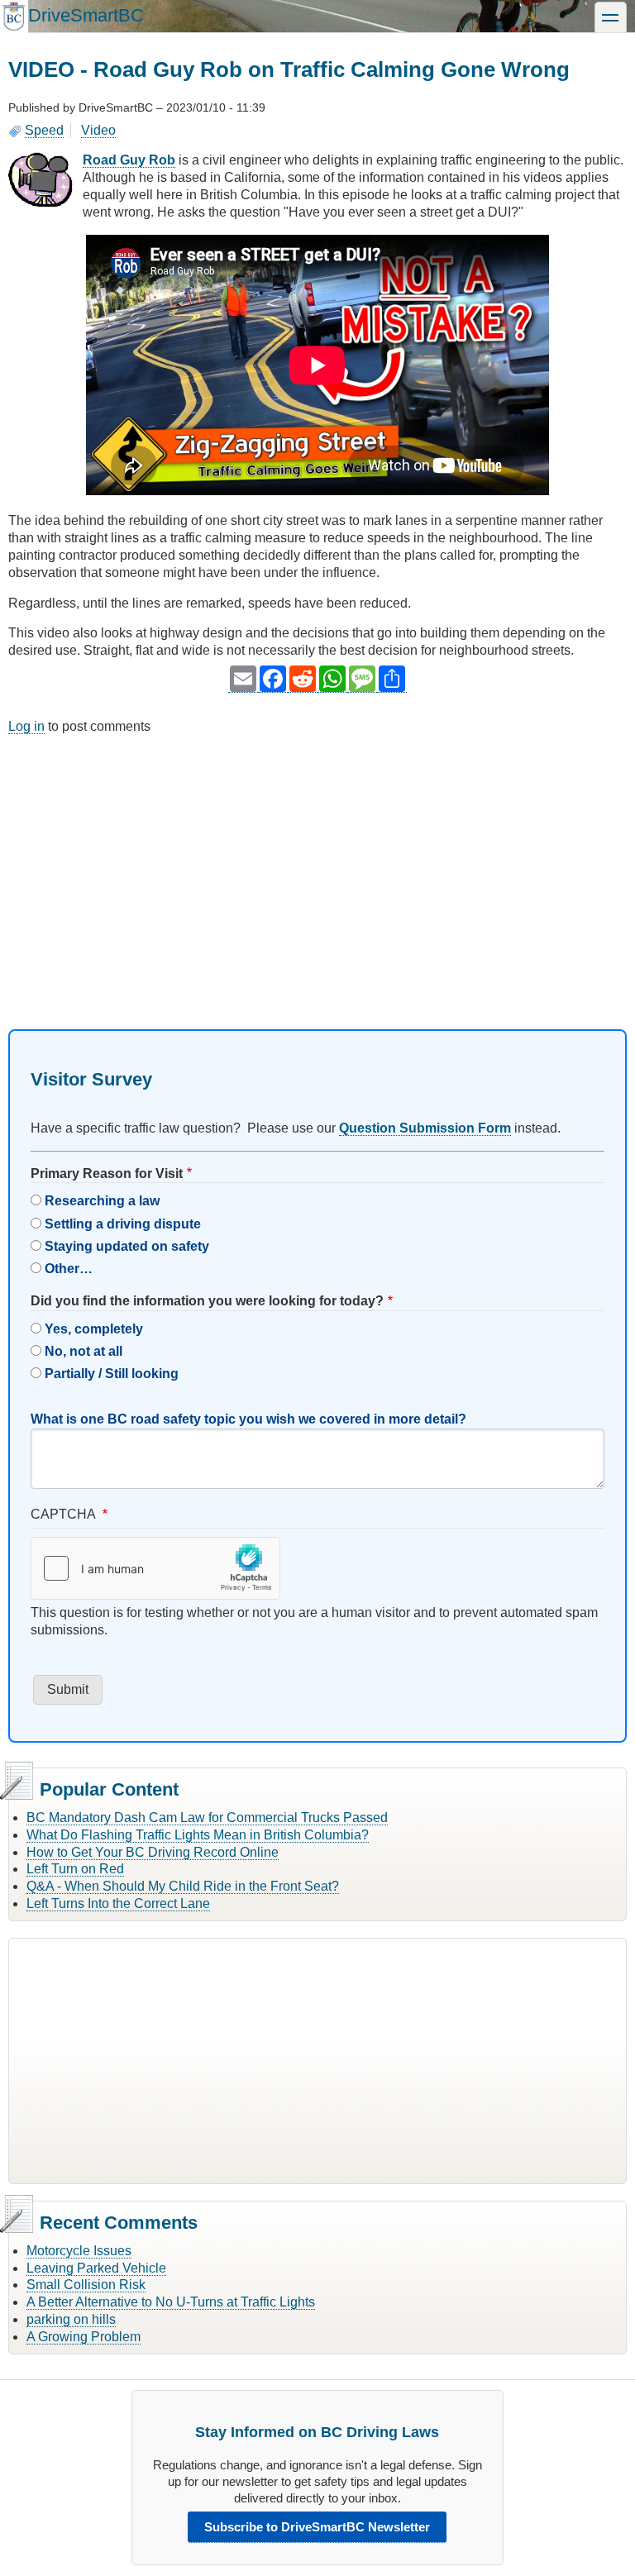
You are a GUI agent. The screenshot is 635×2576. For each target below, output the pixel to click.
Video (98, 130)
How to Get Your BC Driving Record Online (153, 1852)
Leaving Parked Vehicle (96, 2268)
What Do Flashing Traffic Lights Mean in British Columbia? (198, 1835)
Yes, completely (94, 1329)
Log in (26, 726)
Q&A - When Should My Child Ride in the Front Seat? (183, 1886)
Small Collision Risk (86, 2285)
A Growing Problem (84, 2337)
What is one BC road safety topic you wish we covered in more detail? (248, 1419)
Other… (69, 1269)
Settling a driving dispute (123, 1224)
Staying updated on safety (127, 1246)
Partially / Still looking (112, 1374)
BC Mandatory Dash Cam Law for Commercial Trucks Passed (207, 1818)
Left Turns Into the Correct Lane (118, 1903)
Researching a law (102, 1201)
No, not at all (84, 1351)
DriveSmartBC (86, 15)
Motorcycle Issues (79, 2251)
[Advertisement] (317, 868)
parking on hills (71, 2319)
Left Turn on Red (75, 1869)
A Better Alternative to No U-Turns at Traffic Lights (171, 2302)
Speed (44, 130)
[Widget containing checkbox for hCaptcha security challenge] (155, 1568)
